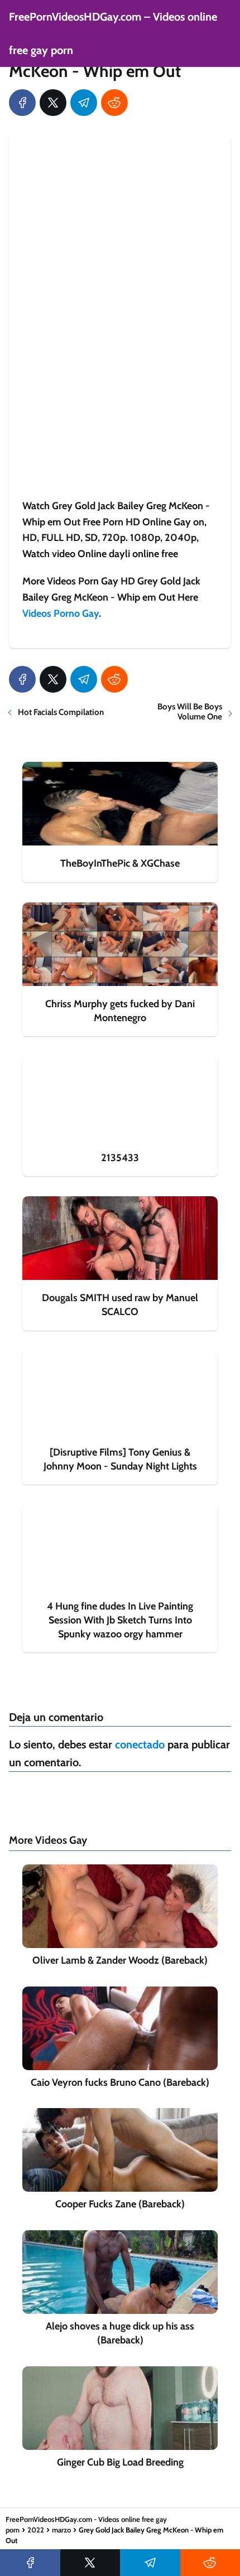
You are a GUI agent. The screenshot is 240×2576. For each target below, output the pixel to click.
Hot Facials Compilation (61, 712)
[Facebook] (22, 103)
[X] (53, 103)
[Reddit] (114, 103)
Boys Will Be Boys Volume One (190, 712)
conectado (140, 1744)
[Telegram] (84, 103)
